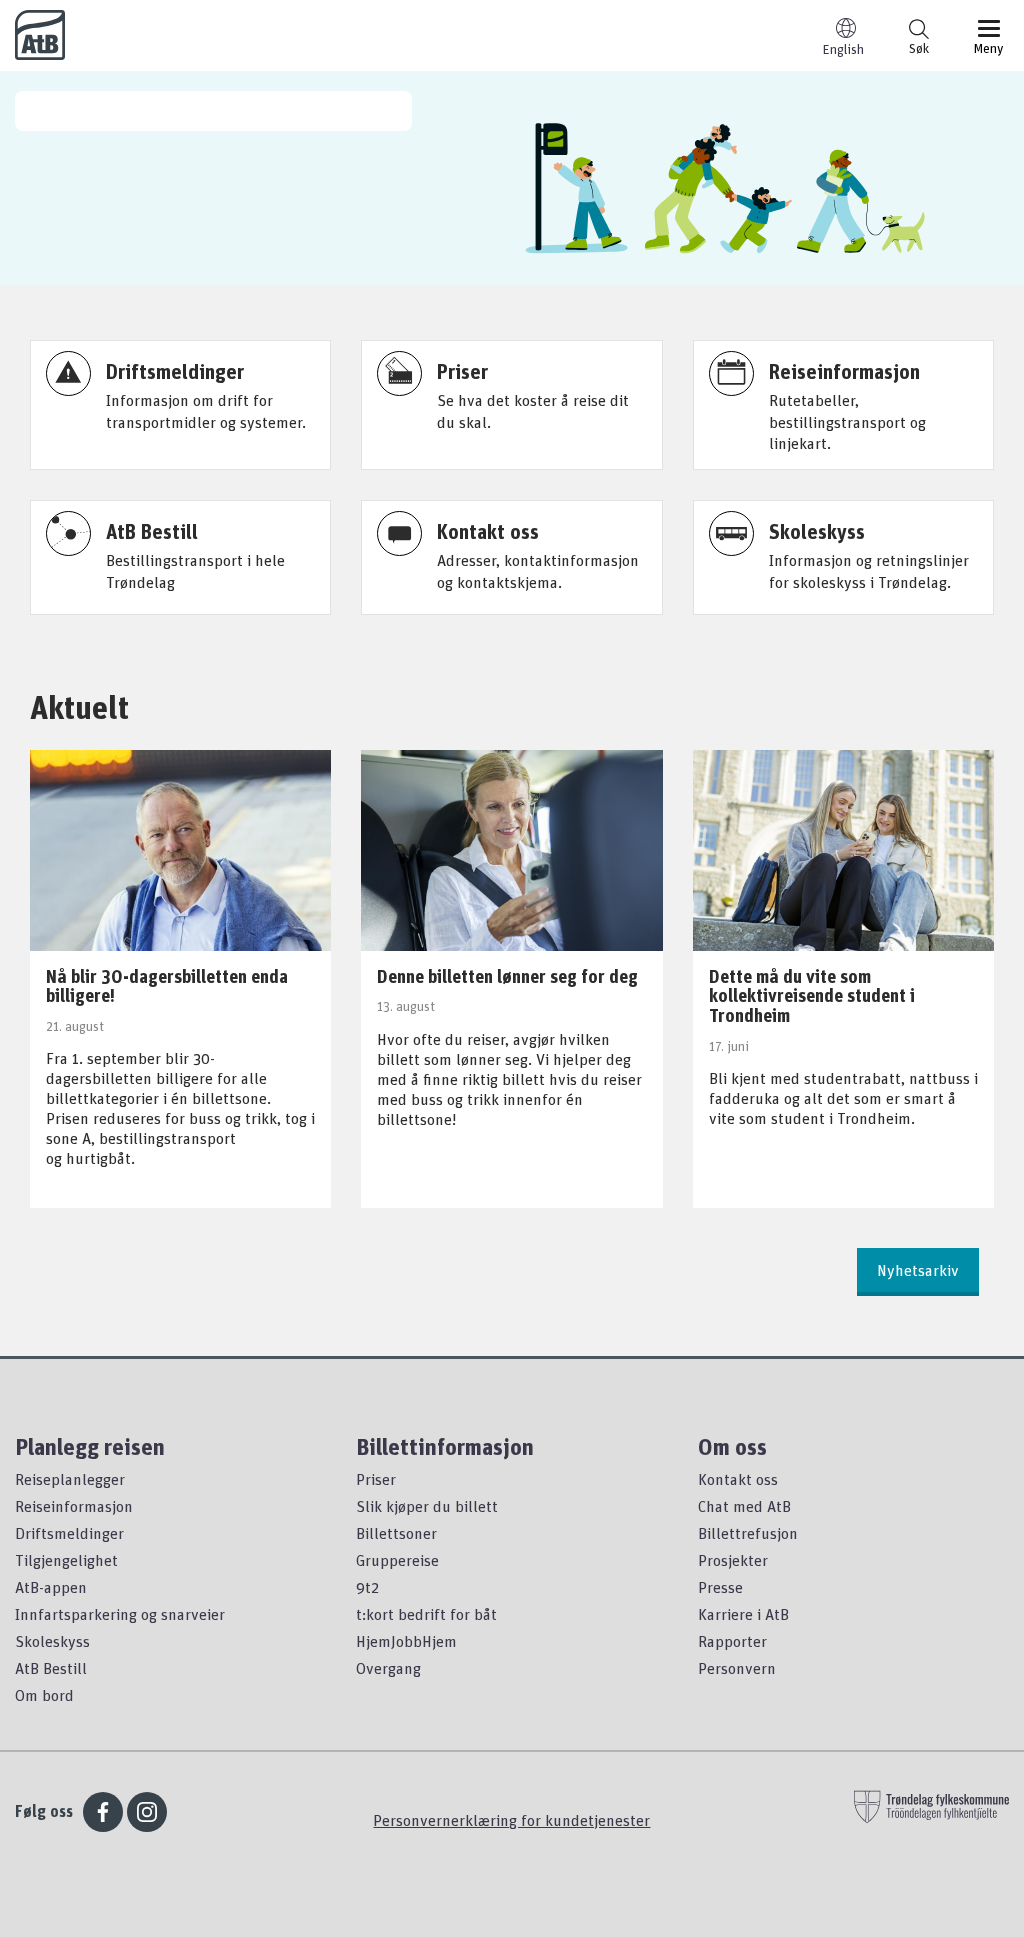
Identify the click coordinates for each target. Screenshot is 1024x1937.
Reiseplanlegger (70, 1479)
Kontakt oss (738, 1479)
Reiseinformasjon (74, 1506)
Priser (376, 1479)
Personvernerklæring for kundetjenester (511, 1820)
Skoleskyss (52, 1641)
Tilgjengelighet (66, 1560)
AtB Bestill (51, 1668)
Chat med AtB (744, 1506)
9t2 (367, 1587)
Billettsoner (396, 1533)
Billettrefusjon (748, 1533)
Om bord (44, 1695)
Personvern (737, 1668)
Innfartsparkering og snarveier (120, 1614)
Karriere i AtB (743, 1614)
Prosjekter (733, 1560)
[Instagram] (147, 1812)
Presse (720, 1587)
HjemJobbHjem (406, 1641)
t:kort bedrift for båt (426, 1614)
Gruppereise (397, 1560)
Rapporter (732, 1641)
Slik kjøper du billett (427, 1506)
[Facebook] (103, 1812)
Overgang (388, 1668)
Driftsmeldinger (69, 1533)
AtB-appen (51, 1587)
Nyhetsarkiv (918, 1270)
